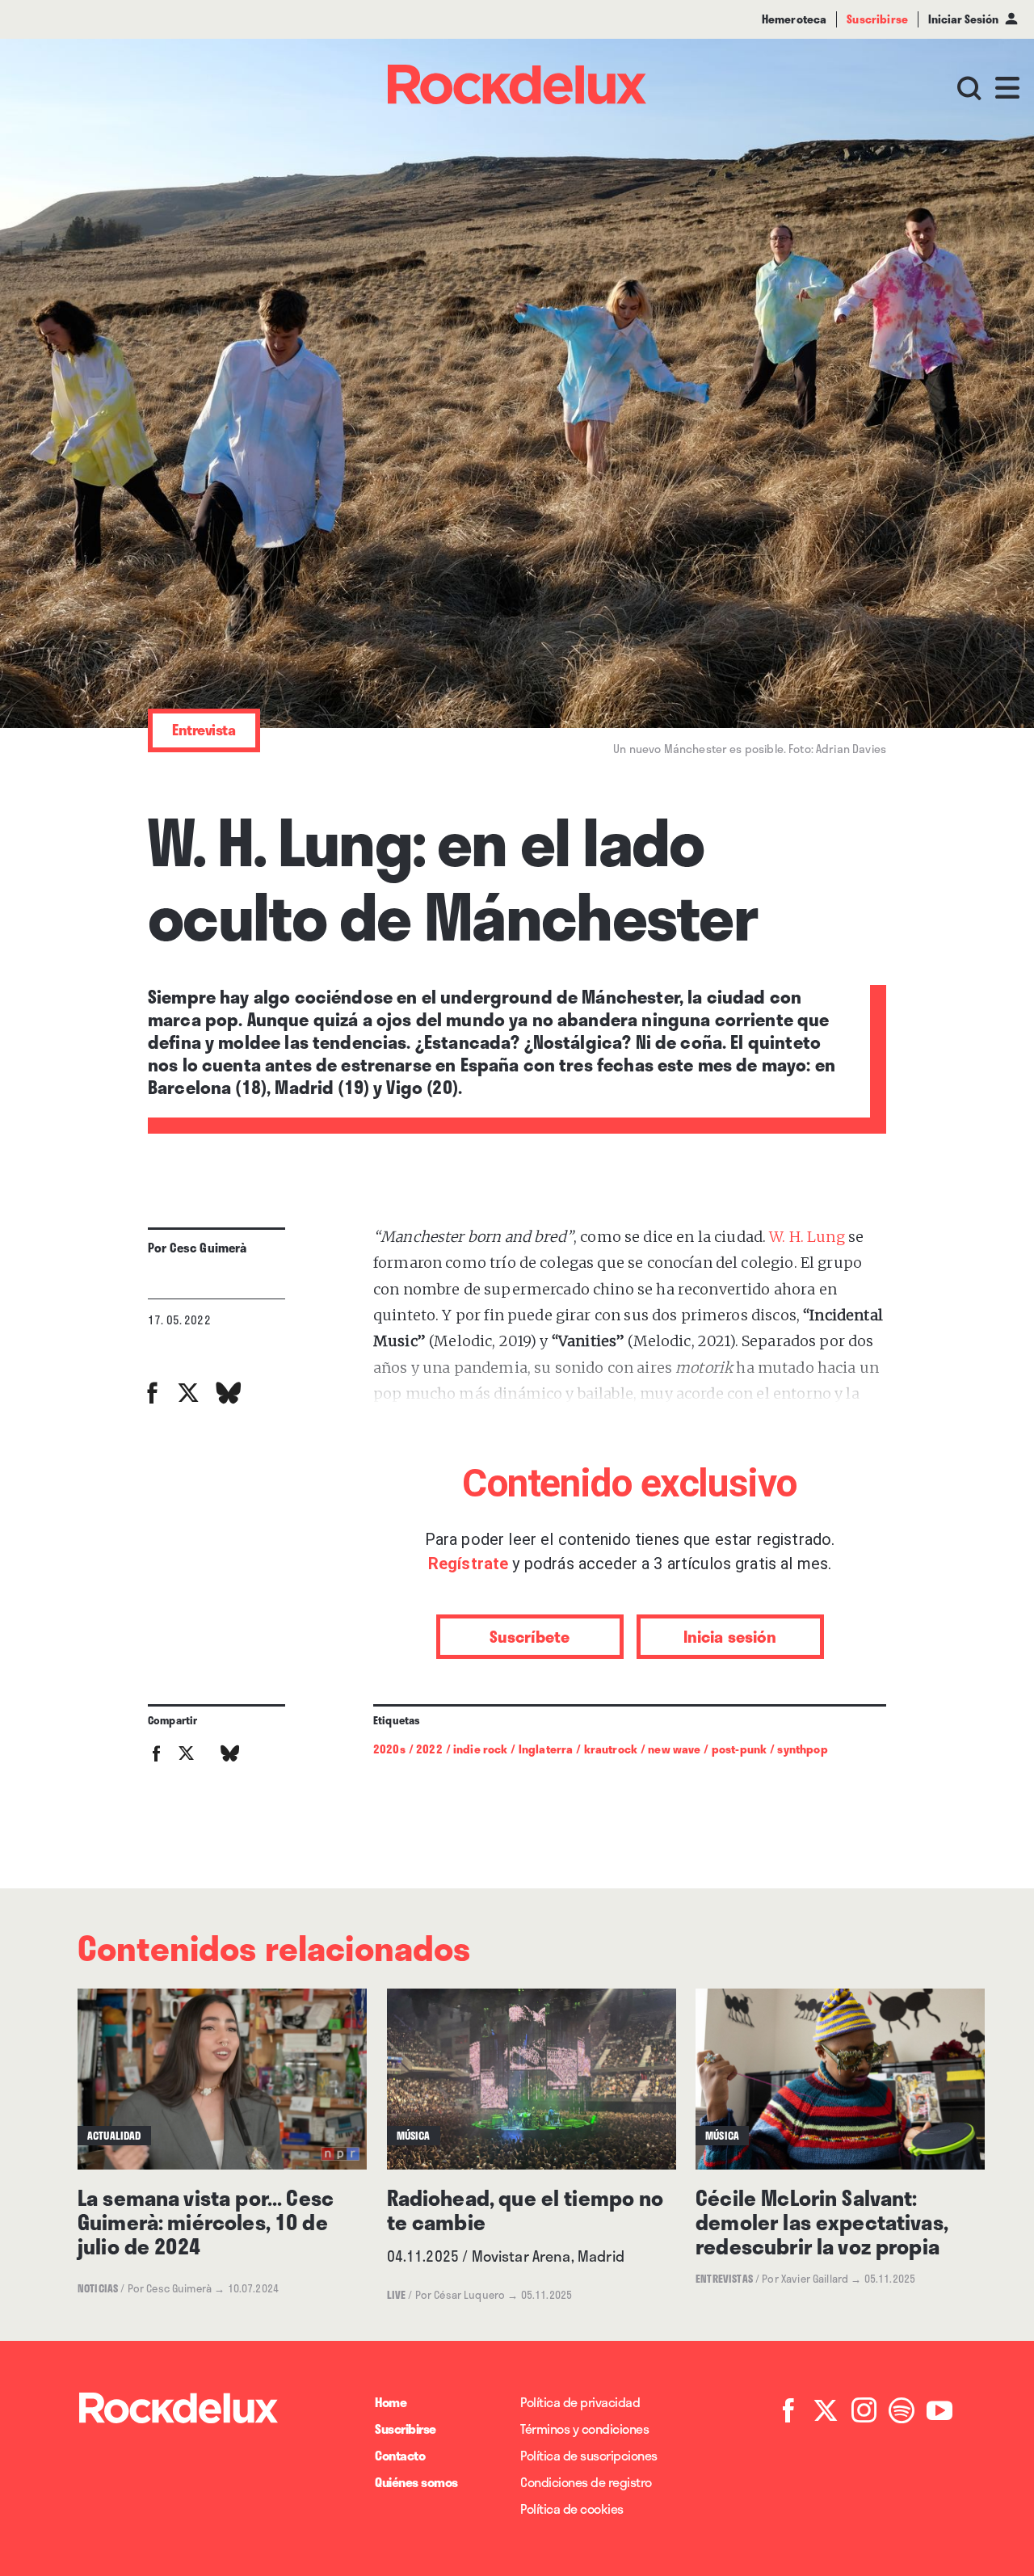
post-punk (739, 1749)
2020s (389, 1749)
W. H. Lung (807, 1237)
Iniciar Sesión (963, 19)
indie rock (481, 1749)
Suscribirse (406, 2429)
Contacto (400, 2455)
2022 (429, 1749)
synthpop (802, 1749)
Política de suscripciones (589, 2455)
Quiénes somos (416, 2482)
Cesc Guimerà (208, 1248)
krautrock (611, 1749)
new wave (674, 1749)
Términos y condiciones (584, 2429)
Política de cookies (572, 2509)
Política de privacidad (580, 2402)
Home (391, 2402)
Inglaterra (546, 1749)
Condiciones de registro (586, 2482)
